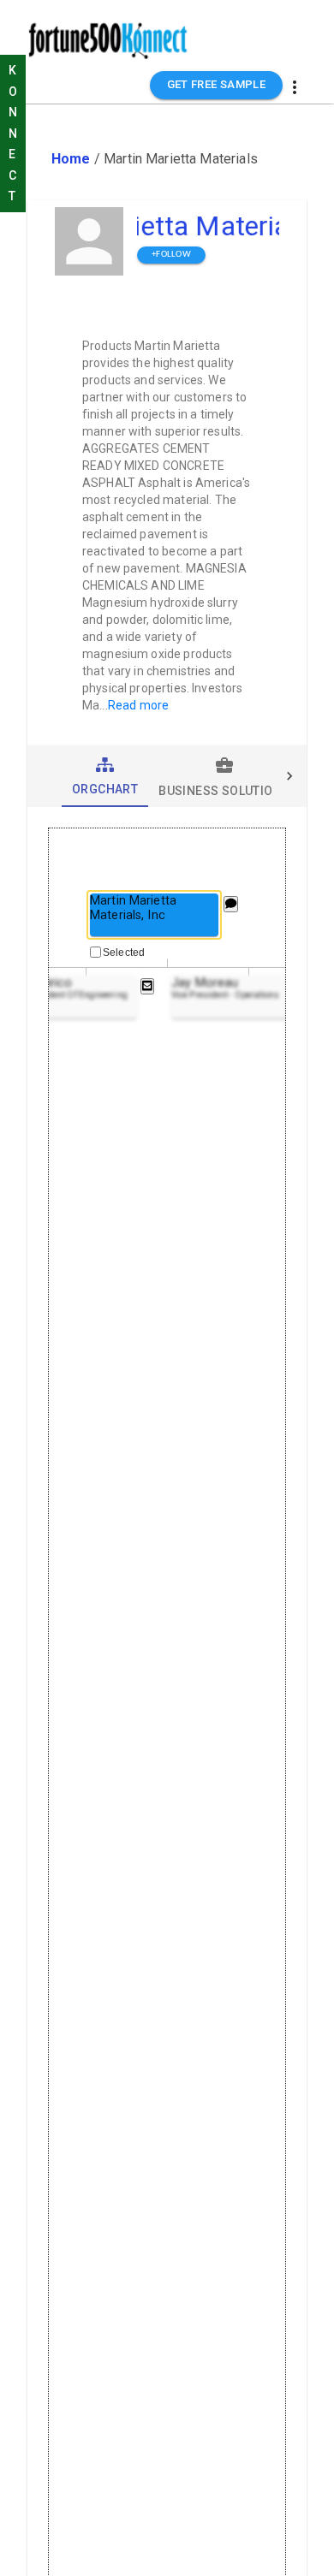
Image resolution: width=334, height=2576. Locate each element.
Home (71, 159)
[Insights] (231, 904)
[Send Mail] (147, 986)
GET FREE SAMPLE (217, 84)
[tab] (105, 776)
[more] (295, 87)
